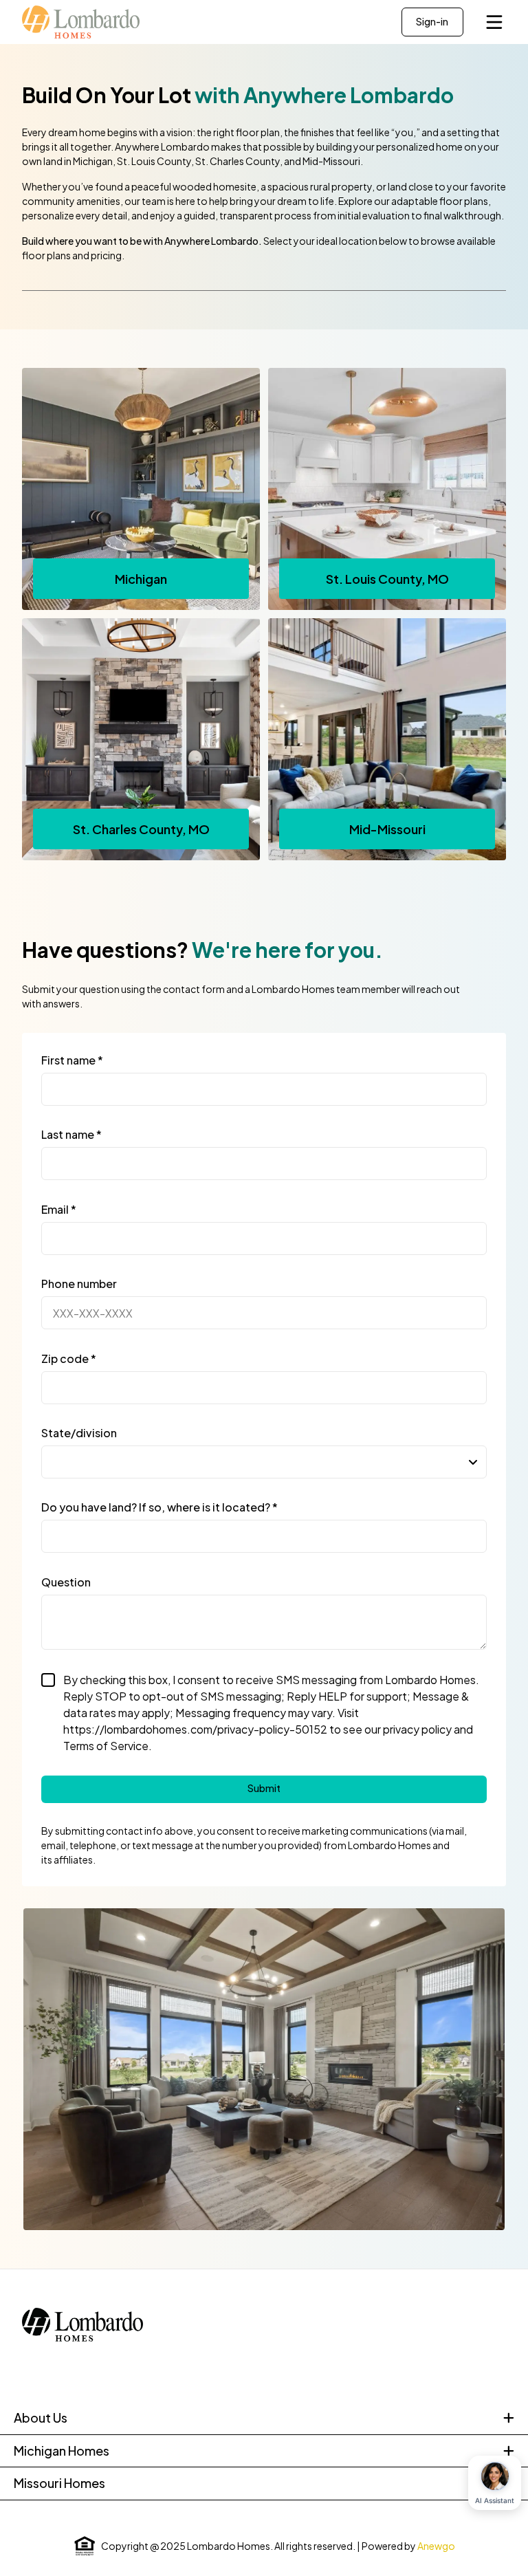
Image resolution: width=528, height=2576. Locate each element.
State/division (79, 1433)
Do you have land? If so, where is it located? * (159, 1507)
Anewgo (436, 2546)
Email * (59, 1209)
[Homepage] (88, 22)
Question (66, 1582)
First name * (72, 1060)
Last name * (71, 1134)
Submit (264, 1788)
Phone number (79, 1284)
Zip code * (69, 1358)
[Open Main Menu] (494, 22)
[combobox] (264, 1462)
